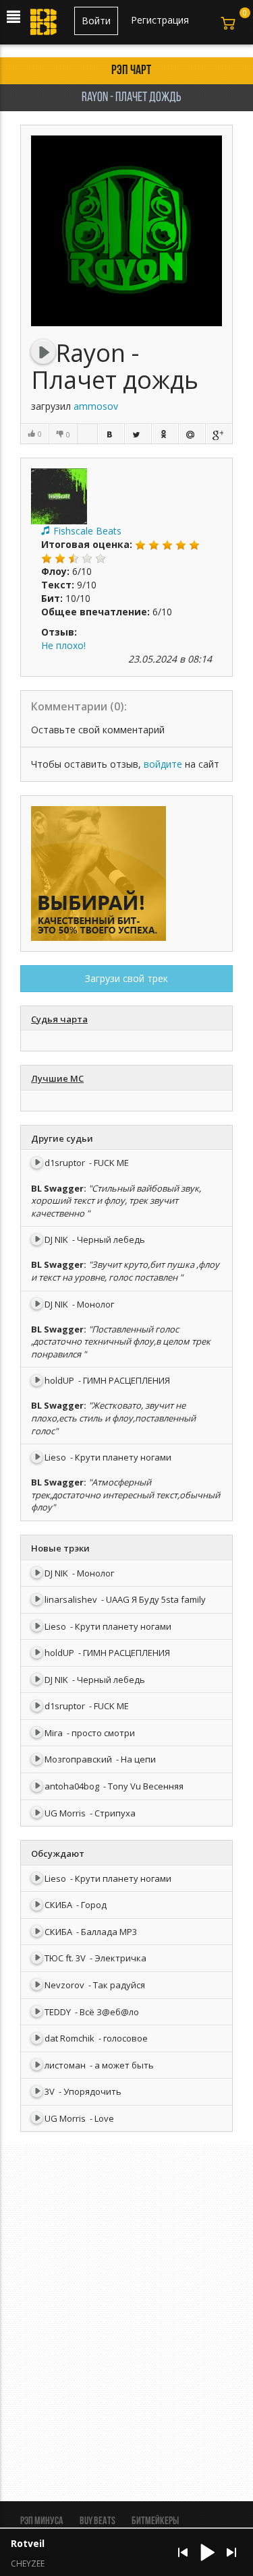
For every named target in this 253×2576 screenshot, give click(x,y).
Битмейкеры (155, 2521)
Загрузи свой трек (126, 978)
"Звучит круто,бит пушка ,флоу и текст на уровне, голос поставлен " (125, 1271)
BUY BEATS (97, 2521)
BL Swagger (57, 1188)
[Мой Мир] (192, 434)
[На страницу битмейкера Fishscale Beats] (59, 495)
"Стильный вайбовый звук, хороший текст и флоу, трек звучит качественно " (116, 1201)
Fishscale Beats (87, 531)
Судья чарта (59, 1019)
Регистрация (160, 20)
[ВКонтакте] (111, 434)
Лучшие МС (57, 1078)
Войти (96, 21)
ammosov (96, 406)
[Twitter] (138, 434)
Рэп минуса (42, 2521)
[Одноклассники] (165, 434)
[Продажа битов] (45, 26)
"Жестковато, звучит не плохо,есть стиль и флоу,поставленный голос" (113, 1418)
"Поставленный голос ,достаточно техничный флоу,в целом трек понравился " (121, 1342)
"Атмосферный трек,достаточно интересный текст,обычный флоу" (125, 1495)
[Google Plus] (219, 434)
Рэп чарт (131, 71)
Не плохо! (63, 645)
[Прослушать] (43, 352)
